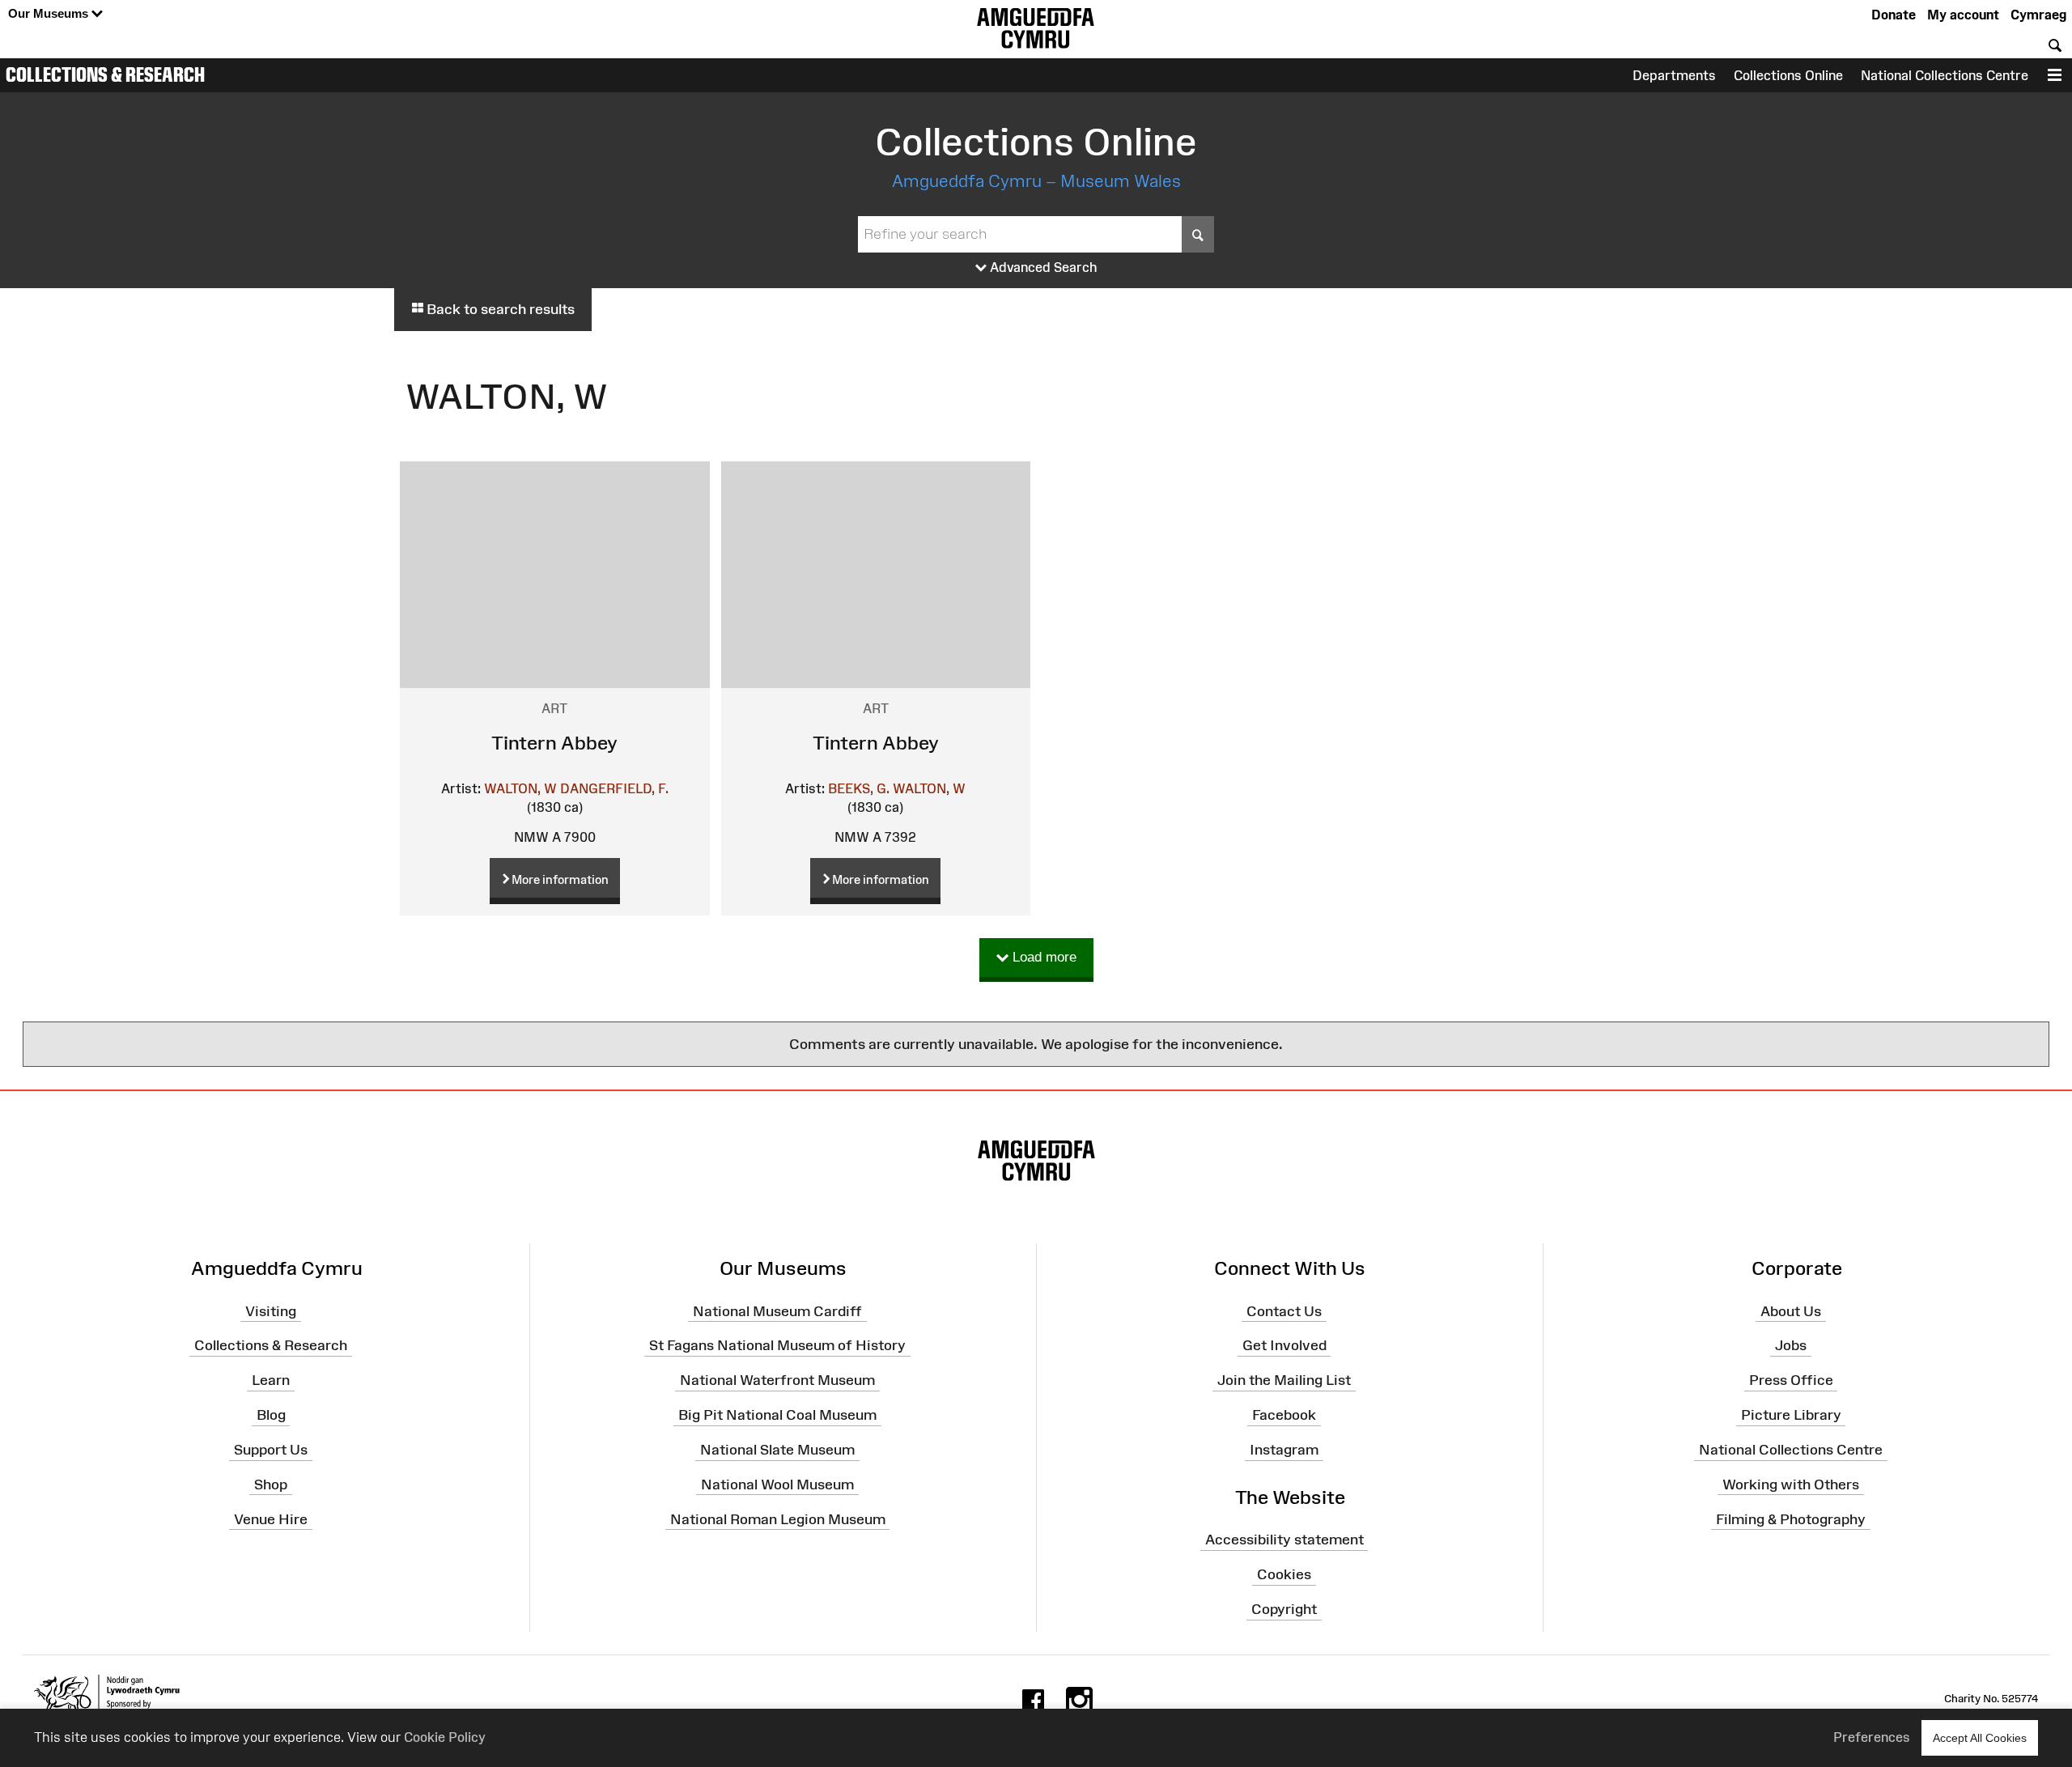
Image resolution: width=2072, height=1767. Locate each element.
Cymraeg (2038, 15)
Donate (1894, 15)
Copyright (1284, 1609)
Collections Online (1788, 75)
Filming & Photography (1791, 1519)
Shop (271, 1485)
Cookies (1284, 1574)
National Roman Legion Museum (778, 1519)
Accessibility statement (1284, 1540)
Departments (1674, 75)
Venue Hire (271, 1519)
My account (1963, 15)
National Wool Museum (777, 1485)
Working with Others (1791, 1485)
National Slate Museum (777, 1450)
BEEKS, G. (859, 788)
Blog (271, 1415)
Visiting (271, 1310)
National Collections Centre (1945, 75)
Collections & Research (105, 74)
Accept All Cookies (1980, 1738)
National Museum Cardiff (777, 1310)
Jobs (1791, 1345)
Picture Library (1791, 1415)
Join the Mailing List (1284, 1380)
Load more (1042, 957)
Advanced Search (1042, 267)
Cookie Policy (445, 1737)
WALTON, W (520, 788)
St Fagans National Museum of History (777, 1345)
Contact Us (1284, 1310)
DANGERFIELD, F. (614, 788)
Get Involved (1284, 1345)
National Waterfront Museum (777, 1380)
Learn (271, 1380)
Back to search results (499, 309)
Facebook (1284, 1415)
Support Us (271, 1450)
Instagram (1284, 1450)
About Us (1791, 1310)
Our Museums (50, 13)
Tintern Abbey (554, 743)
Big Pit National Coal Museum (777, 1415)
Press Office (1791, 1380)
